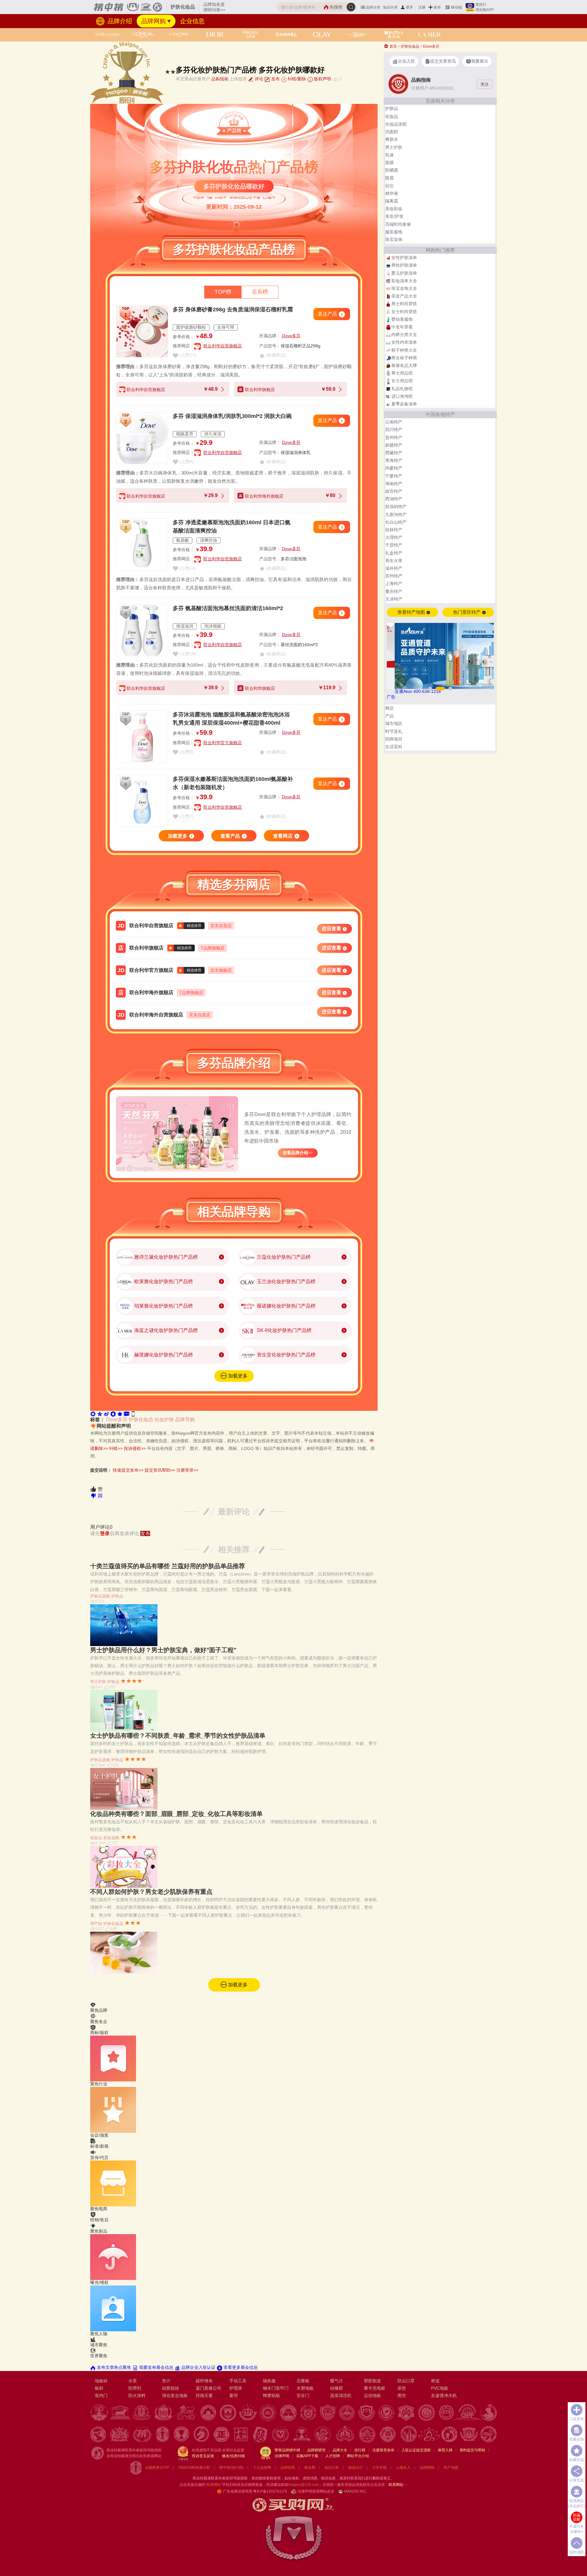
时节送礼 (394, 731)
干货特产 (394, 545)
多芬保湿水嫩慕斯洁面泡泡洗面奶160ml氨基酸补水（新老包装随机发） (233, 783)
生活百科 (394, 747)
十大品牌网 (262, 2468)
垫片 (166, 2381)
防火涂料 (137, 2395)
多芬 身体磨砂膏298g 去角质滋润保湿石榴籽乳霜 (233, 309)
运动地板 (372, 2395)
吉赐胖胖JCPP (157, 2468)
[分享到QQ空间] (100, 1413)
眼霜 (389, 178)
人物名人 (403, 2468)
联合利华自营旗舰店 (223, 346)
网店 (389, 708)
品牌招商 (288, 2468)
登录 (409, 7)
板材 (99, 2388)
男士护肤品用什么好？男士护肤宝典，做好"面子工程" (163, 1650)
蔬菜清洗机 (341, 2395)
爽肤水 (392, 139)
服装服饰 (394, 232)
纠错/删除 (296, 79)
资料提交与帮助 (472, 2450)
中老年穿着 (402, 327)
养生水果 (394, 561)
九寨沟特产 (396, 514)
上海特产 (394, 584)
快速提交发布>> (128, 1470)
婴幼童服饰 (402, 319)
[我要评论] (127, 1413)
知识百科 (332, 2468)
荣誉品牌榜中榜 (287, 2450)
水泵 (133, 2381)
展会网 (310, 2468)
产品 (389, 716)
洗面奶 (392, 132)
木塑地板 (305, 2388)
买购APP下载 (307, 2456)
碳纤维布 (204, 2381)
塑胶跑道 (372, 2381)
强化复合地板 (175, 2395)
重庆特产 (394, 591)
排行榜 (360, 2450)
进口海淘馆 (402, 396)
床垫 (402, 2388)
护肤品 (117, 1596)
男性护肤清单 (404, 265)
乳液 (389, 155)
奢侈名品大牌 (404, 365)
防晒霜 (392, 170)
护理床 (236, 2388)
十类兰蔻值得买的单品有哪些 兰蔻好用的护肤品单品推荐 (168, 1566)
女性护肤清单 (404, 258)
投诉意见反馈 (203, 2456)
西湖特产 (394, 499)
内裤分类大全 (404, 335)
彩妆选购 (111, 1838)
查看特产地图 (412, 612)
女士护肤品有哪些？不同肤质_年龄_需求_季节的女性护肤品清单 (178, 1736)
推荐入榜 (445, 2450)
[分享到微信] (93, 1413)
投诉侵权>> (135, 1448)
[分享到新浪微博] (106, 1413)
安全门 (303, 2395)
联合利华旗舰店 (146, 948)
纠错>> (116, 1448)
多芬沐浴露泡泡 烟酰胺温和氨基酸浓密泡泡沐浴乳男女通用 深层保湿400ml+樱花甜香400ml (231, 719)
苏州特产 (394, 576)
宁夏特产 (394, 476)
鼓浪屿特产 (396, 507)
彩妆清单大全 (404, 281)
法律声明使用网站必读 (316, 2491)
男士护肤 (98, 1682)
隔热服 (269, 2381)
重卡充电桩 (375, 2388)
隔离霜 (392, 201)
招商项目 (394, 739)
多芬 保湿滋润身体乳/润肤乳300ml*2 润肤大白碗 (232, 416)
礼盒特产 (394, 553)
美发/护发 (394, 216)
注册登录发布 (383, 2450)
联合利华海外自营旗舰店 (156, 1015)
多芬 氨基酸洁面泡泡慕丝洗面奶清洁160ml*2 (228, 608)
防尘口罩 (406, 2381)
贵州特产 (394, 437)
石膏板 (303, 2381)
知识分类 (390, 7)
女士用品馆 (402, 381)
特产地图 (451, 2468)
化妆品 (96, 1838)
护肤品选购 (100, 1596)
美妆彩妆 (394, 209)
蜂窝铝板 (271, 2395)
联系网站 (398, 2485)
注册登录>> (187, 1470)
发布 (437, 7)
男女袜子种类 (404, 358)
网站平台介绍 (358, 2456)
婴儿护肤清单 (404, 273)
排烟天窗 (204, 2395)
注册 (422, 7)
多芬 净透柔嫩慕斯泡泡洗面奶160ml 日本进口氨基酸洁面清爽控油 (232, 527)
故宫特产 (394, 491)
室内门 (101, 2395)
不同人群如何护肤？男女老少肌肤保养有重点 (151, 1892)
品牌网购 (153, 21)
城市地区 (394, 723)
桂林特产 (394, 530)
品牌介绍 (119, 21)
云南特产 (394, 422)
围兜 (402, 2395)
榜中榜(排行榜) (231, 2468)
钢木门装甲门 (276, 2388)
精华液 (392, 193)
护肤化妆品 (141, 1420)
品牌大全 (340, 2450)
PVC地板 (440, 2388)
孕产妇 (96, 1924)
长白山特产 (396, 522)
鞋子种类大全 (404, 350)
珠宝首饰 (394, 240)
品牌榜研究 (316, 2450)
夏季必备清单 (404, 404)
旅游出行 (356, 2468)
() (187, 355)
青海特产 (394, 460)
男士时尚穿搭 (404, 304)
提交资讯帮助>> (160, 1470)
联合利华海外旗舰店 (151, 992)
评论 (258, 79)
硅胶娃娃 (171, 2388)
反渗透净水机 (444, 2395)
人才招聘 (333, 2456)
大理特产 (394, 537)
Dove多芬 (291, 336)
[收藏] (120, 1413)
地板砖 (101, 2381)
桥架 (435, 2381)
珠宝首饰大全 (404, 288)
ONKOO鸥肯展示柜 (194, 2468)
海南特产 (394, 484)
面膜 (389, 163)
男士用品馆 (402, 373)
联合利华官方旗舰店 (223, 743)
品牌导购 (185, 1420)
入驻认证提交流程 (416, 2450)
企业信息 (192, 21)
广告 (391, 697)
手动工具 (238, 2381)
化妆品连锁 (396, 124)
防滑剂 (135, 2388)
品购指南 (220, 79)
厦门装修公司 (209, 2388)
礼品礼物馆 (402, 389)
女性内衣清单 (404, 342)
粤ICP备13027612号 (270, 2491)
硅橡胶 (337, 2388)
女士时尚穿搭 (404, 312)
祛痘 (389, 186)
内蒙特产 (394, 468)
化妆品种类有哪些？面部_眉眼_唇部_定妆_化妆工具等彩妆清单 (176, 1814)
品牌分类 (373, 7)
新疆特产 (394, 445)
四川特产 (394, 430)
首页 (393, 46)
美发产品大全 (404, 296)
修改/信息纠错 (233, 2456)
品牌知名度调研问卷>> (214, 7)
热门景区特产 (467, 612)
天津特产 (394, 599)
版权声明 (322, 79)
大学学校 (379, 2468)
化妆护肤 (164, 1420)
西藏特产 (394, 453)
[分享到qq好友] (113, 1413)
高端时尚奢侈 (398, 224)
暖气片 (337, 2381)
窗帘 (234, 2395)
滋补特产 (394, 568)
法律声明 (282, 2456)
